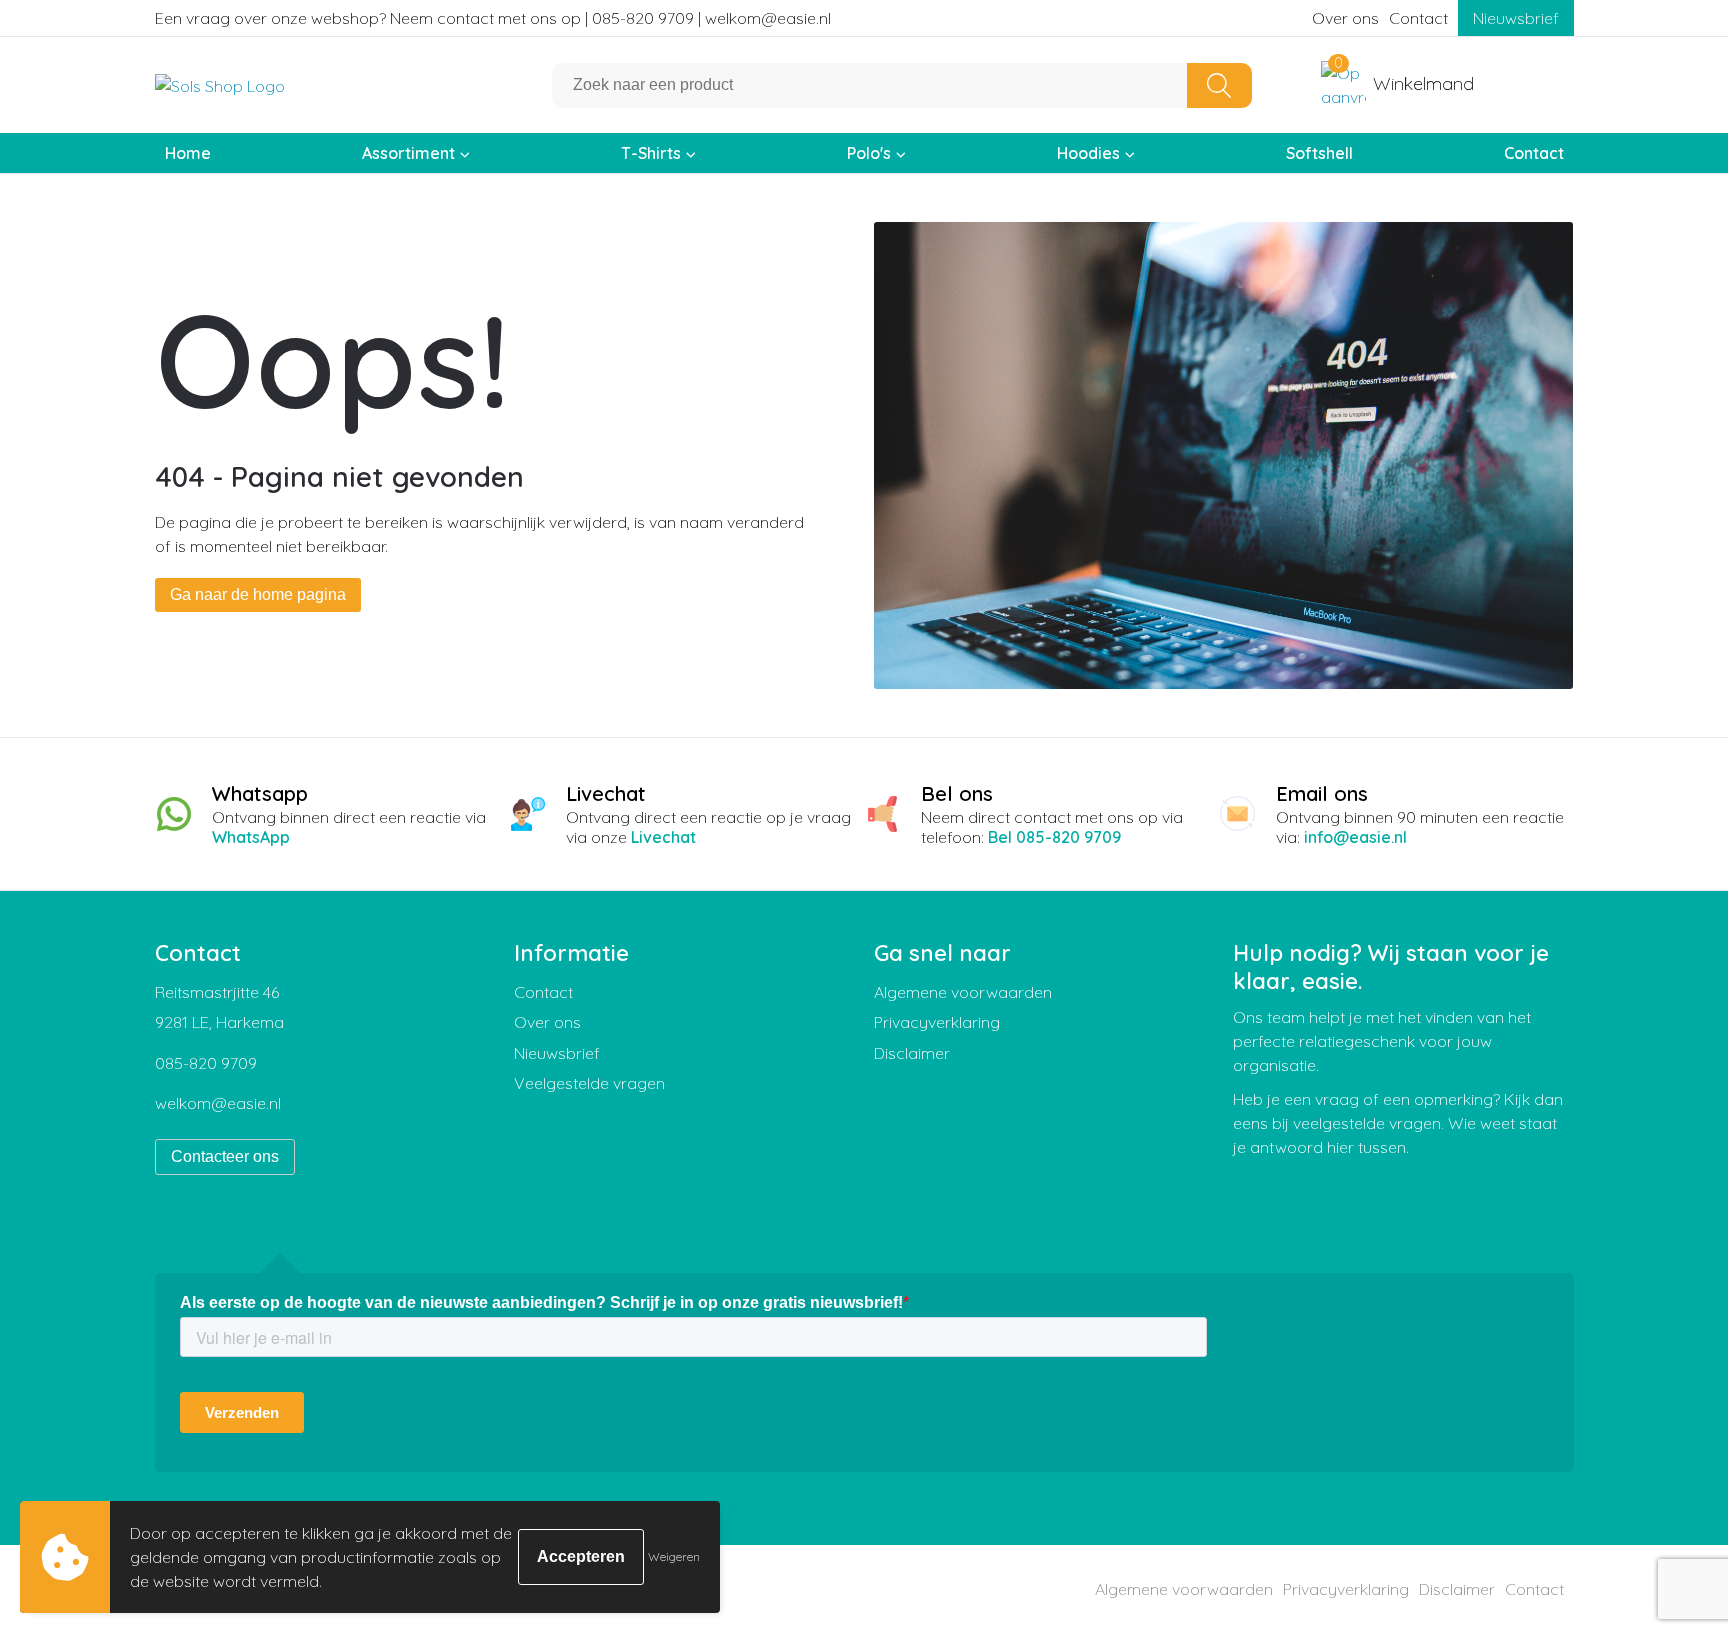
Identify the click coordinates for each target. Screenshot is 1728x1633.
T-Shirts (651, 153)
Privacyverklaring (937, 1022)
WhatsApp (251, 837)
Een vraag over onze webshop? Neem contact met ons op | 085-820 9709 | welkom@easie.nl (493, 18)
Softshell (1319, 153)
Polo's (869, 153)
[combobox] (870, 85)
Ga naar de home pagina (258, 594)
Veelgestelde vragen (589, 1083)
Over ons (1345, 18)
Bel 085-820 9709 (1054, 837)
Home (188, 153)
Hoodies (1088, 153)
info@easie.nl (1355, 837)
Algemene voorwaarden (963, 992)
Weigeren (674, 1556)
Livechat (663, 837)
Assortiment (408, 153)
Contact (1418, 18)
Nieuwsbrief (1516, 18)
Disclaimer (912, 1053)
